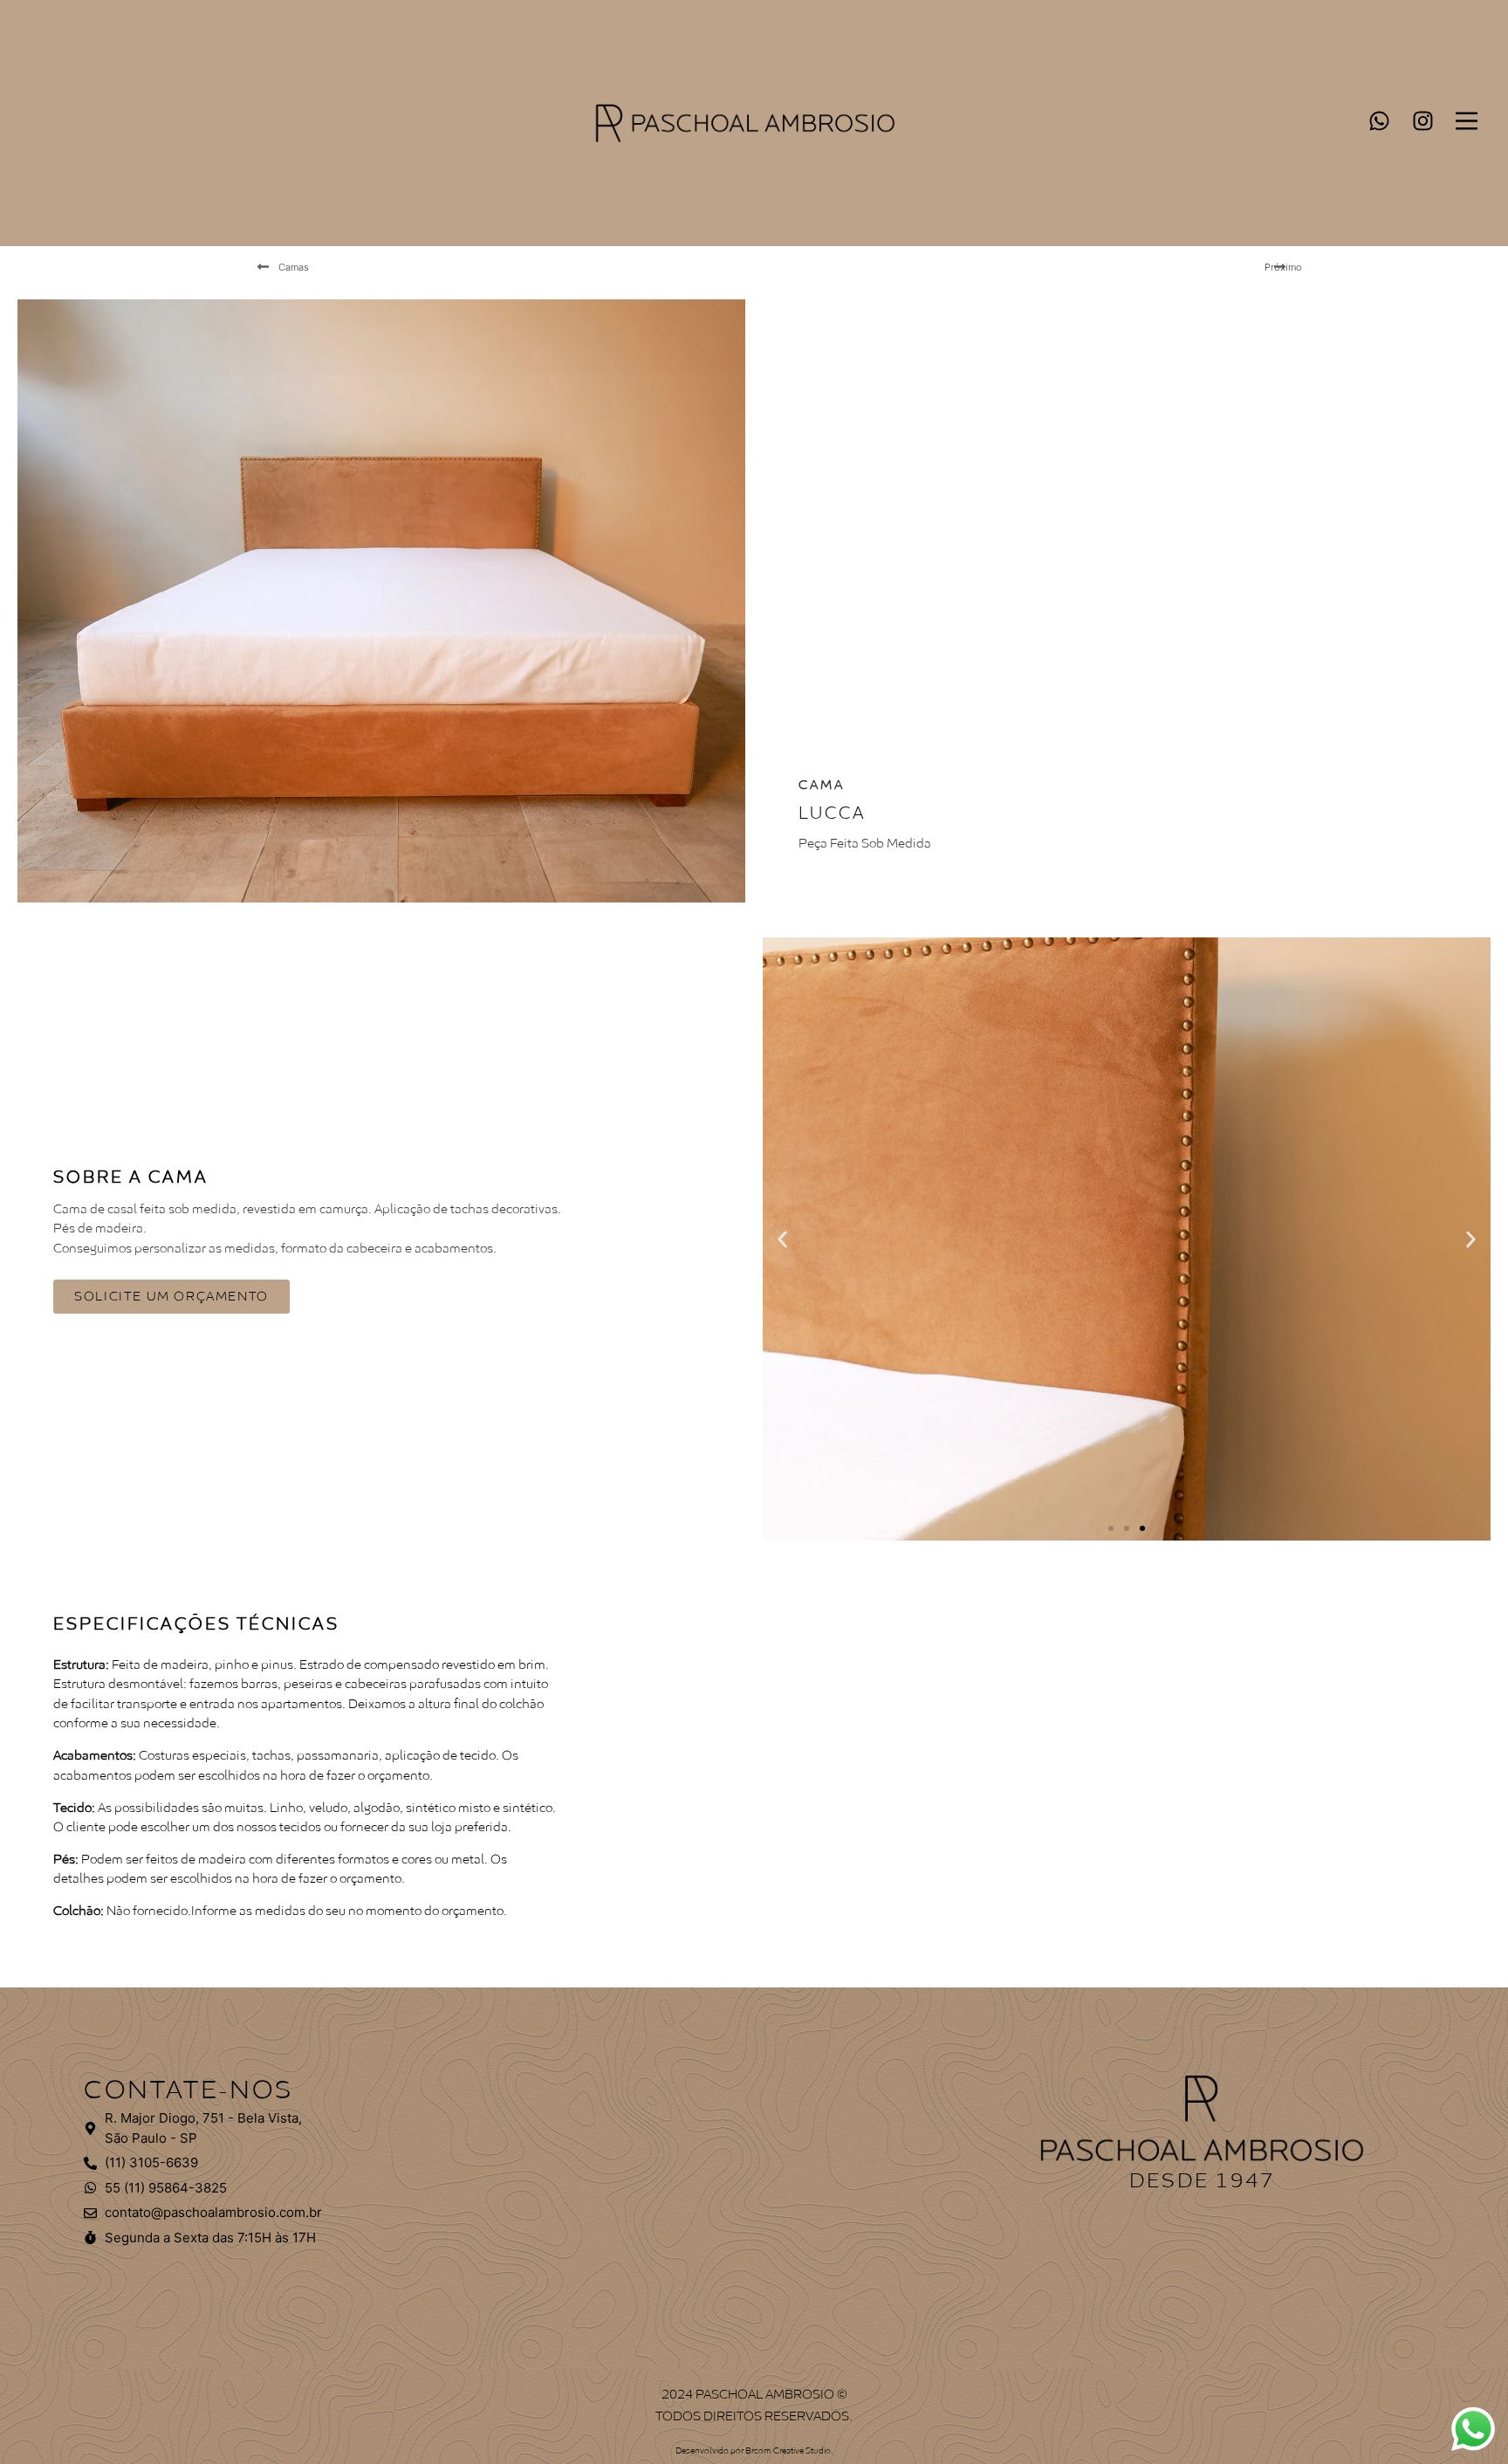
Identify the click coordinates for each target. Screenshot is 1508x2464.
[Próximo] (1280, 267)
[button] (782, 1239)
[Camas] (263, 267)
